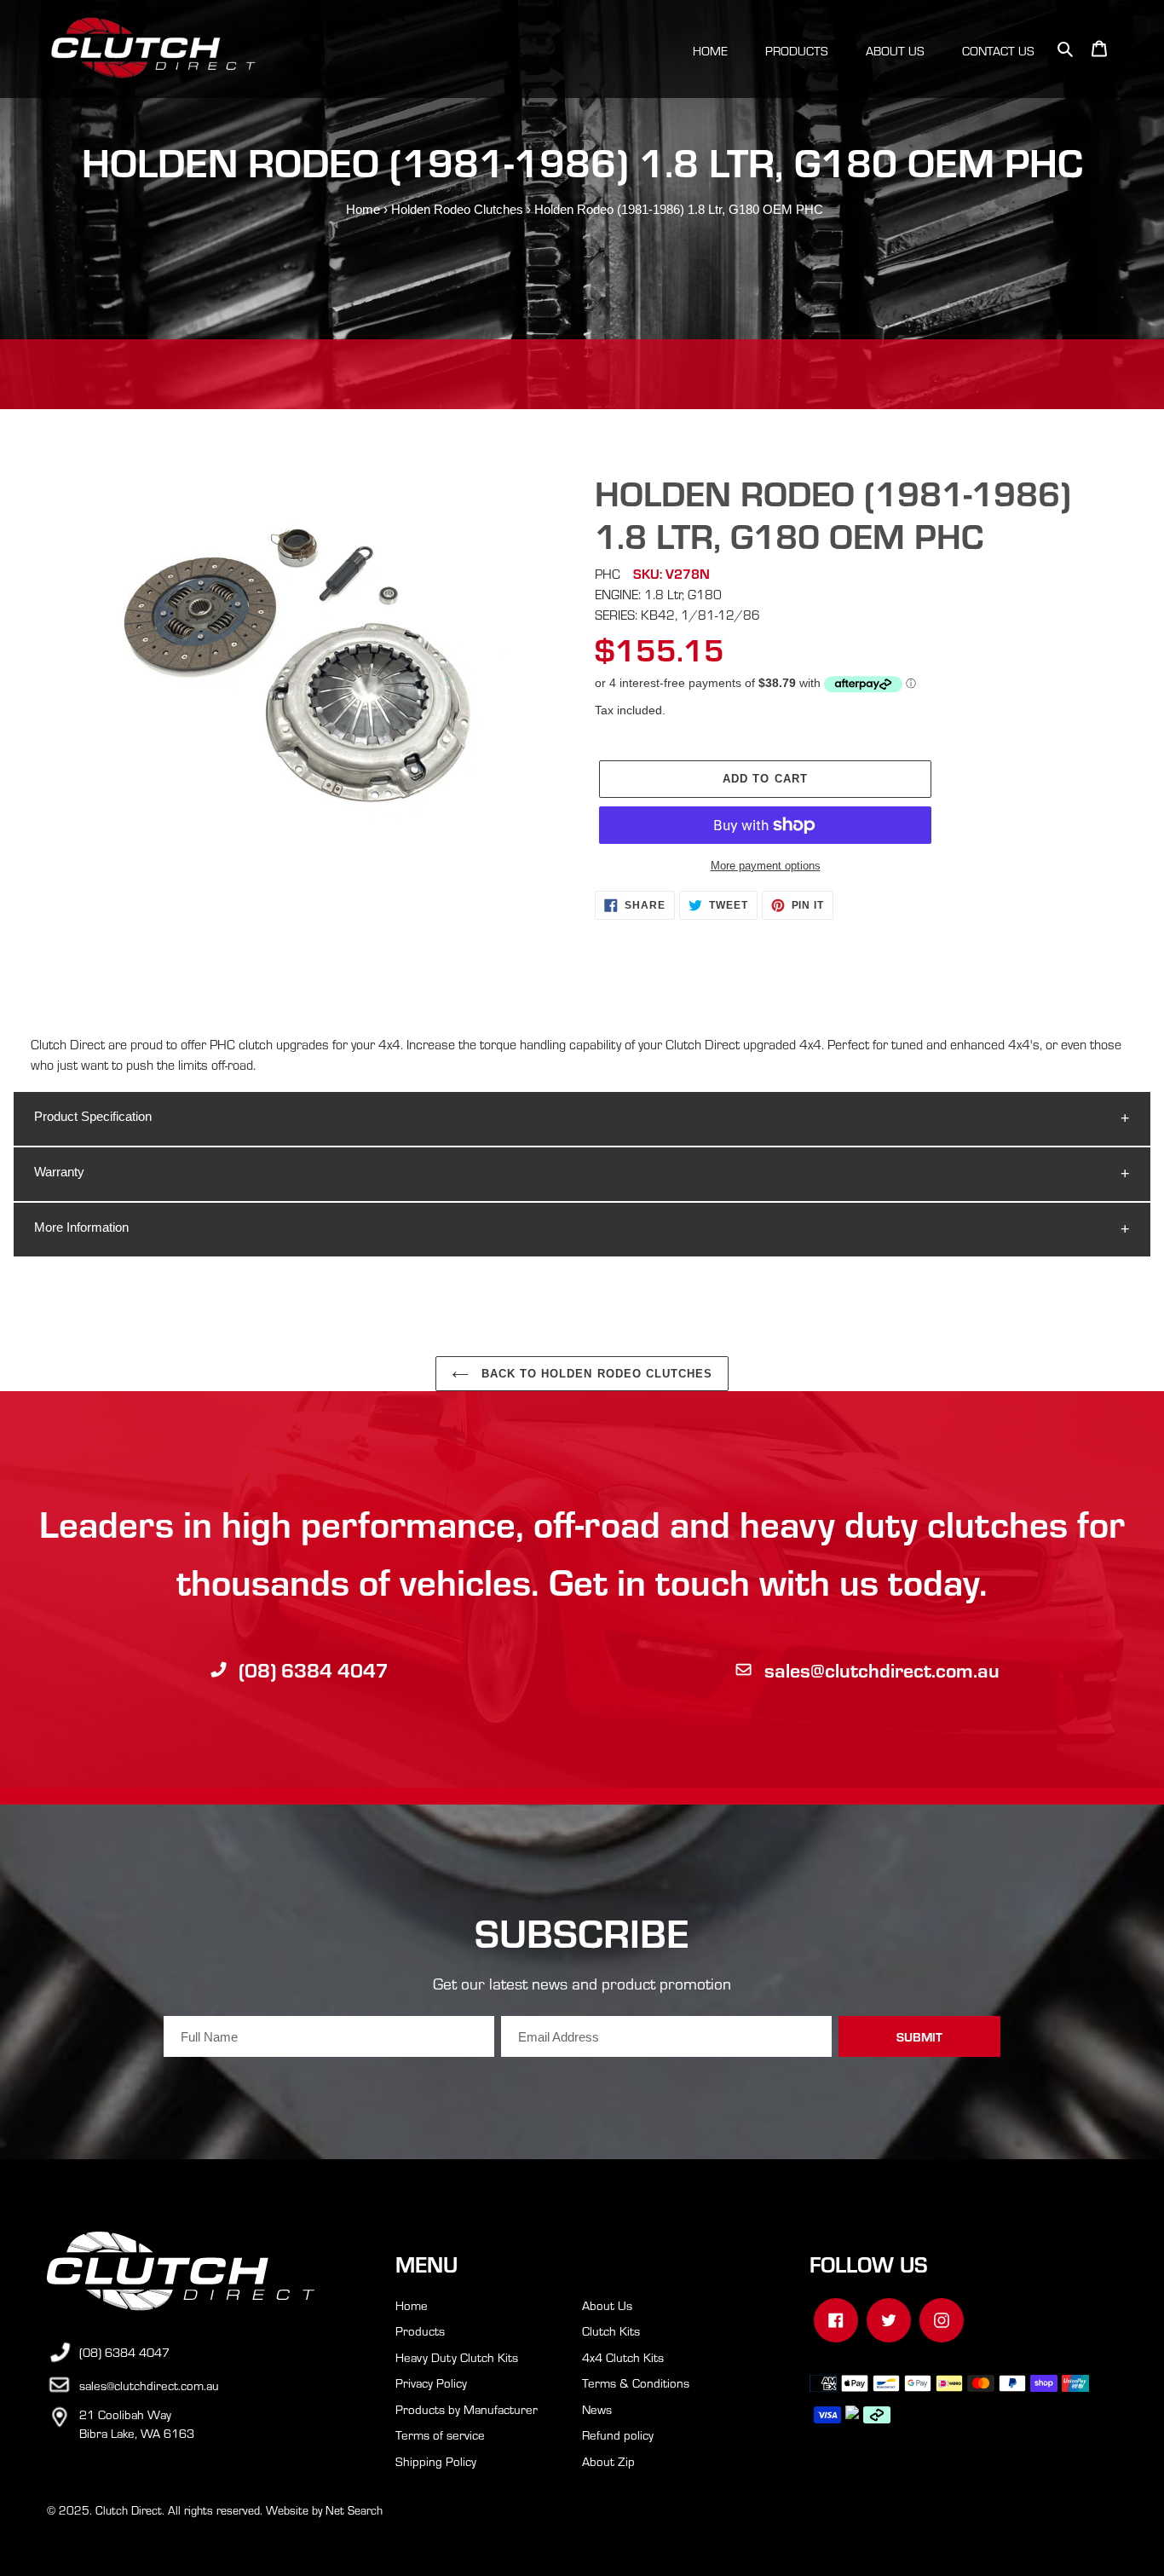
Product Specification (93, 1116)
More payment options (766, 866)
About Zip (608, 2461)
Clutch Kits (611, 2331)
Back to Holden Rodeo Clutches (595, 1374)
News (597, 2409)
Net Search (354, 2510)
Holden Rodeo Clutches (457, 209)
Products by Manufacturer (467, 2409)
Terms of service (440, 2434)
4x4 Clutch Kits (623, 2357)
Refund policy (618, 2434)
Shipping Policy (436, 2461)
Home (363, 209)
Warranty (59, 1172)
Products (420, 2331)
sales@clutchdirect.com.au (882, 1669)
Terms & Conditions (636, 2383)
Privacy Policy (431, 2383)
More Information (81, 1227)
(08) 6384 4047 (314, 1669)
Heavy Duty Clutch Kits (457, 2357)
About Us (607, 2305)
